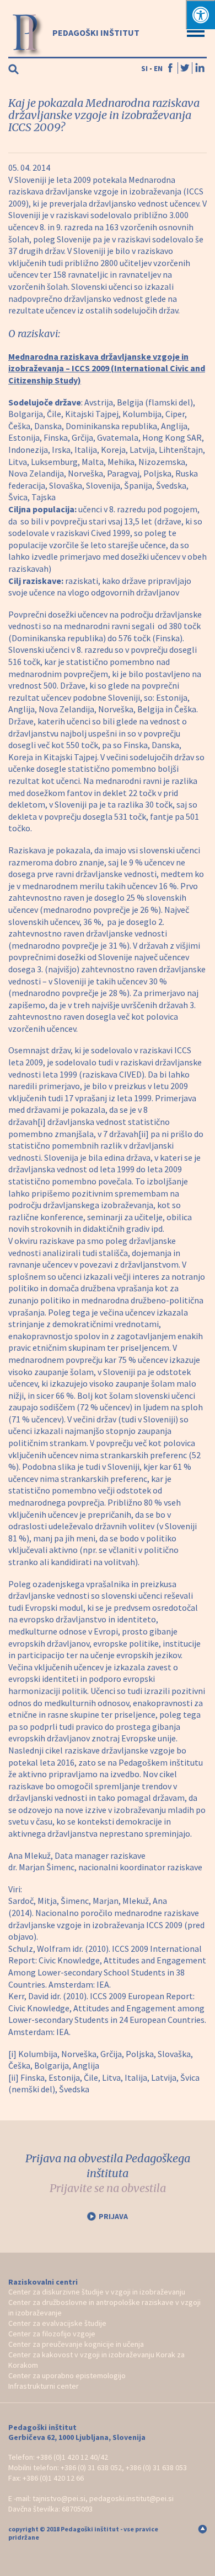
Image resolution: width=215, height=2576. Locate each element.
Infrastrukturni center (44, 2386)
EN (158, 68)
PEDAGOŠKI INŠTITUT (95, 33)
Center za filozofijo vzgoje (52, 2334)
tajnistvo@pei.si (59, 2498)
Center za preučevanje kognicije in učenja (76, 2344)
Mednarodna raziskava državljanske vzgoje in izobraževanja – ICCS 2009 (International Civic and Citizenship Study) (107, 368)
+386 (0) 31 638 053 (156, 2467)
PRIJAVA (113, 2216)
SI (144, 68)
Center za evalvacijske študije (57, 2323)
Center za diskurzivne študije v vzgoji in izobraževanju (97, 2292)
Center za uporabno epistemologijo (67, 2375)
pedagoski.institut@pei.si (131, 2498)
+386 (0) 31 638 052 (91, 2467)
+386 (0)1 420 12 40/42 (72, 2457)
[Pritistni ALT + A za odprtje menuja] (200, 15)
